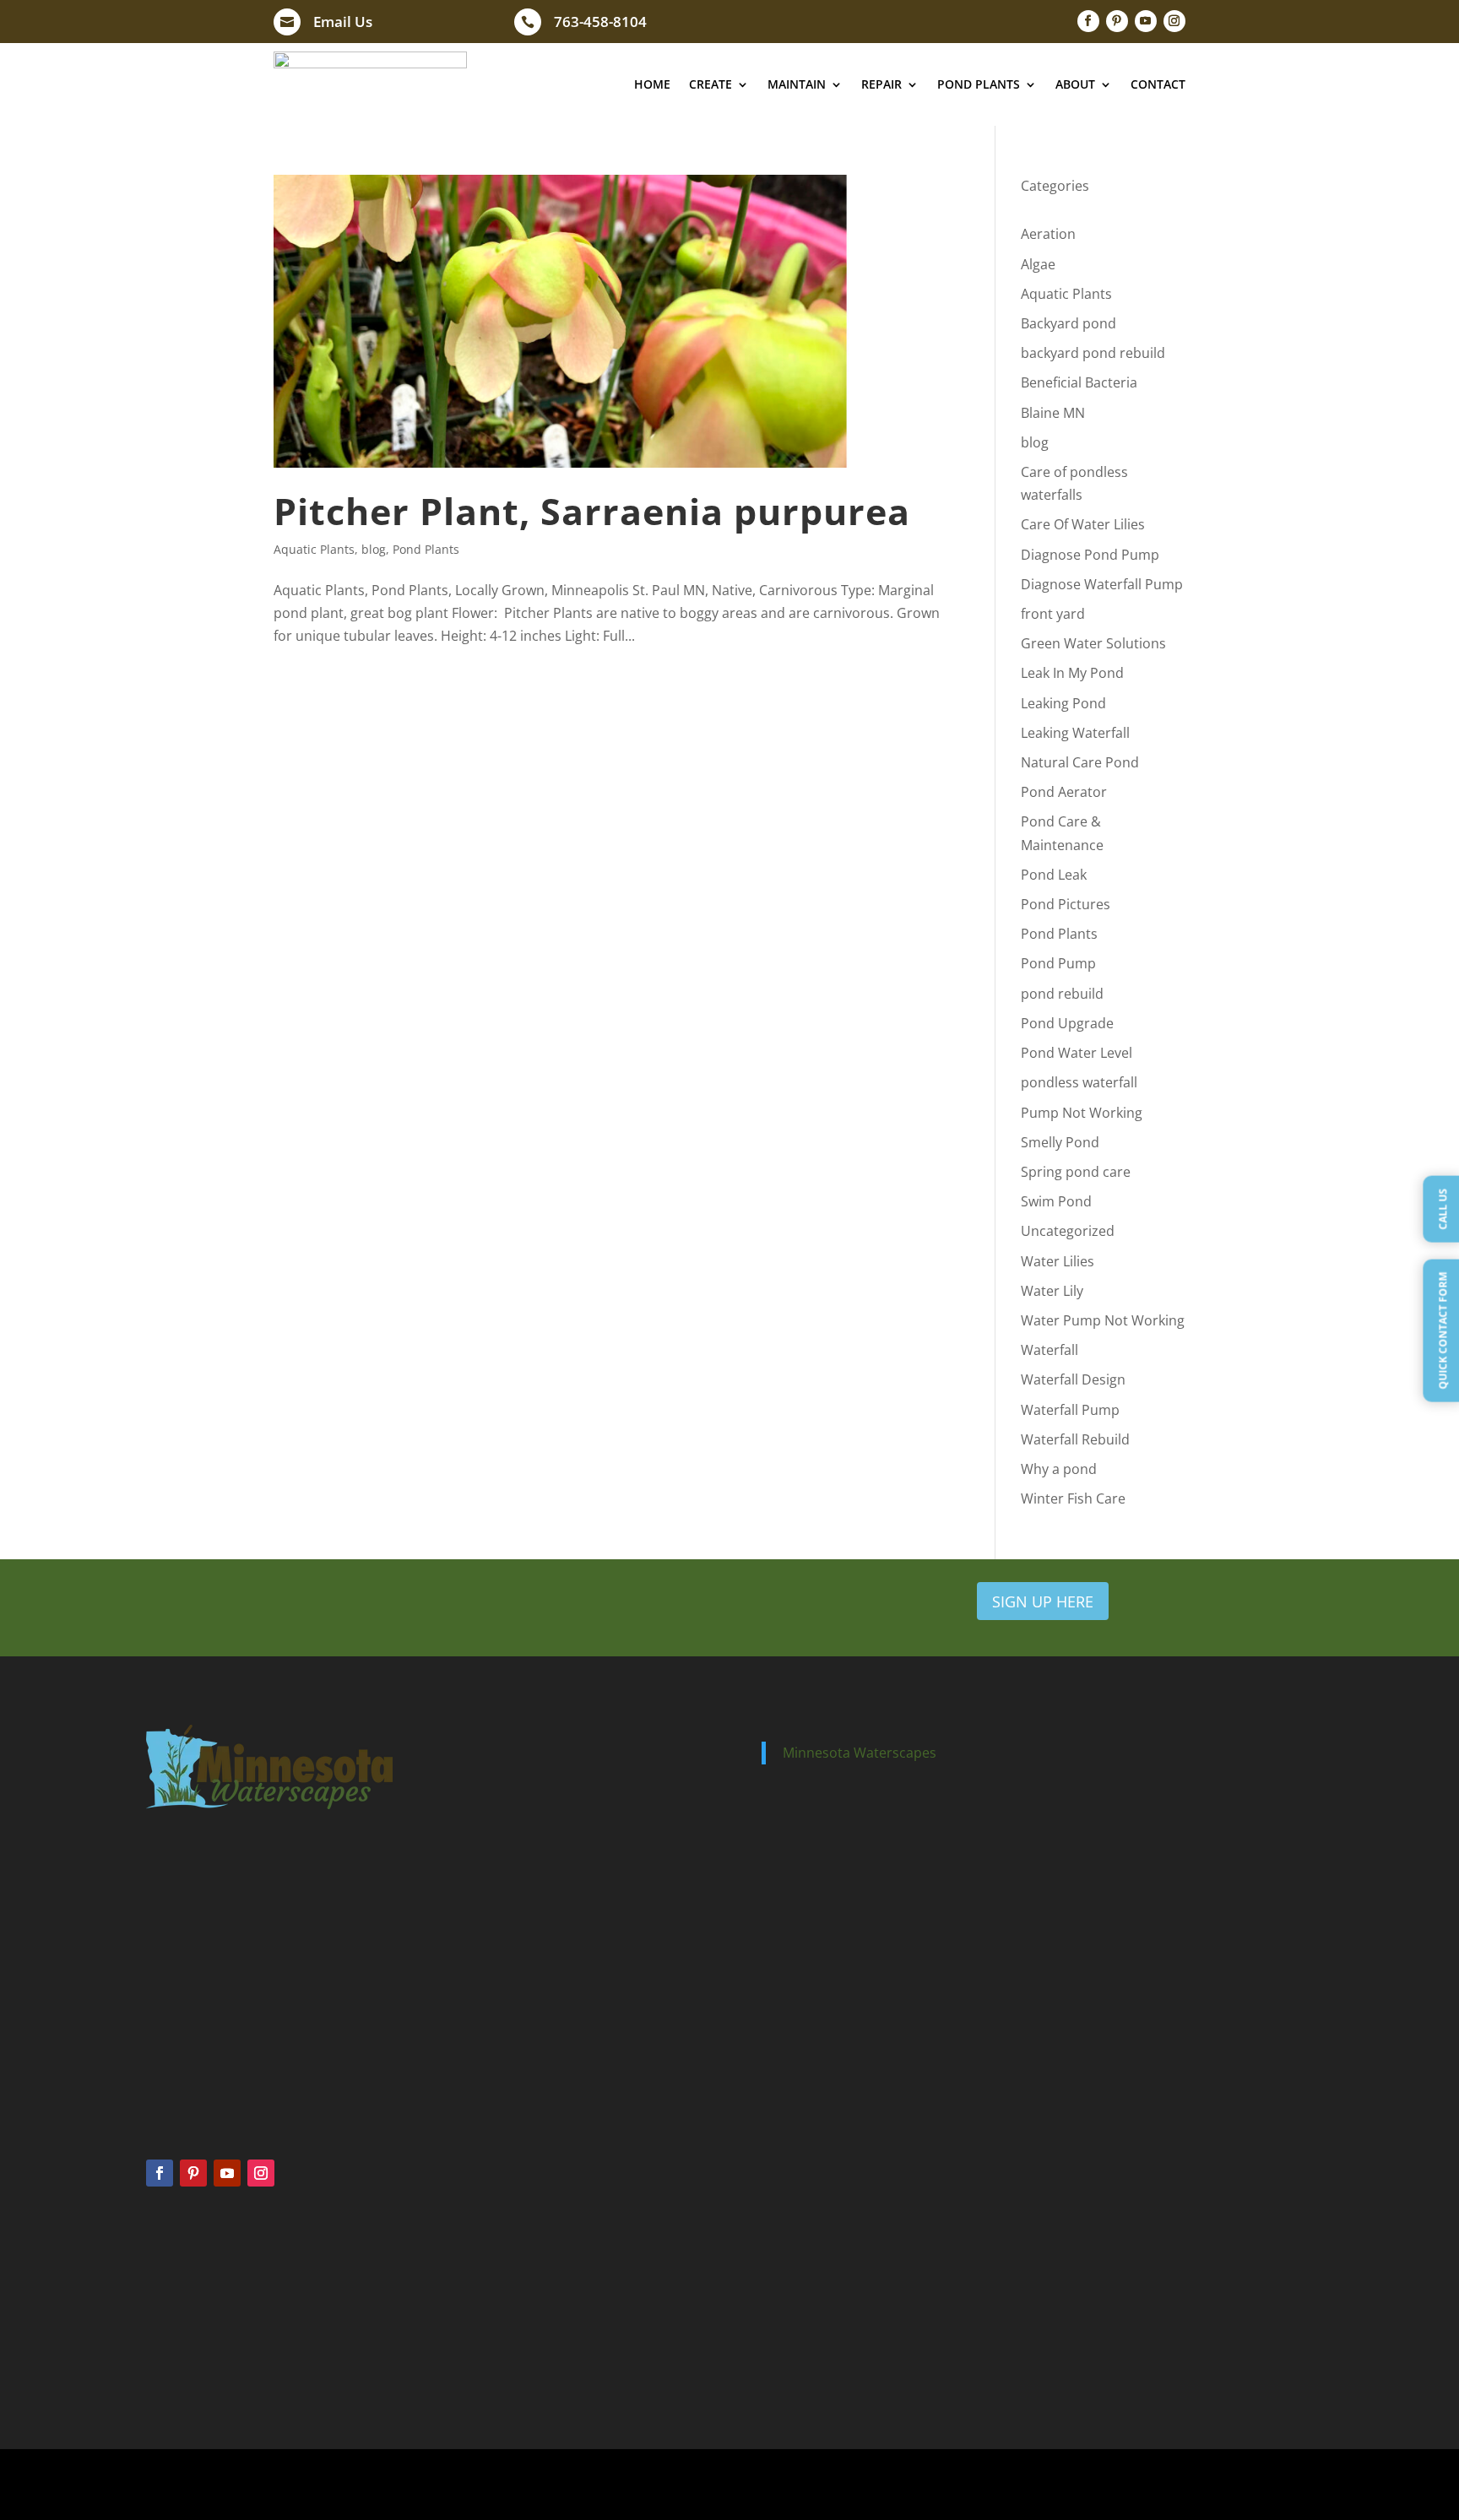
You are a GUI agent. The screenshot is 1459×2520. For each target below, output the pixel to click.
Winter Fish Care (1073, 1498)
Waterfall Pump (1070, 1410)
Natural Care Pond (1080, 762)
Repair (881, 84)
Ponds (162, 2271)
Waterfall (1050, 1350)
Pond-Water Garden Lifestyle (1142, 2353)
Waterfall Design (1073, 1379)
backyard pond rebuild (1093, 353)
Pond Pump (1058, 963)
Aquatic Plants (314, 549)
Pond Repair (792, 2271)
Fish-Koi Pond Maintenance (1139, 2375)
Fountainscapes (186, 2317)
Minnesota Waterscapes (860, 1753)
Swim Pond (1056, 1201)
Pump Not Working (1082, 1113)
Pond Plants (979, 84)
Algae (1038, 264)
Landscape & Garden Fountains (1148, 2331)
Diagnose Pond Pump (1090, 555)
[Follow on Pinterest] (1117, 21)
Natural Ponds (182, 2340)
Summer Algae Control (510, 2294)
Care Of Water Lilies (1083, 524)
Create (711, 84)
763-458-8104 (600, 22)
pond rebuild (1062, 994)
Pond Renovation (805, 2340)
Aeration (1048, 234)
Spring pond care (1076, 1172)
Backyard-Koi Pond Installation (1147, 2287)
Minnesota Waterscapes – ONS (1147, 2265)
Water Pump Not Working (1103, 1320)
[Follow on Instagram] (1174, 21)
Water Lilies (1058, 1261)
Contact (1158, 84)
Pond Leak (1054, 875)
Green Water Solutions (1093, 643)
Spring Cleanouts (496, 2271)
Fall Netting (482, 2317)
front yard (1053, 614)
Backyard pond (1068, 323)
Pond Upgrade (1067, 1023)
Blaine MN (1053, 413)
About (1075, 84)
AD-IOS (928, 2485)
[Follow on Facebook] (1088, 21)
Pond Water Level (1077, 1053)
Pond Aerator (1064, 792)
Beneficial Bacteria (1079, 382)
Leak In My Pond (1072, 673)
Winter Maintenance (504, 2340)
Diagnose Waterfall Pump (1102, 584)
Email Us (343, 22)
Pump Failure (795, 2317)
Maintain (797, 84)
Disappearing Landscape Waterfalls (1157, 2309)
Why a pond (1059, 1469)
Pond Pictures (1066, 904)
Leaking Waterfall (1075, 733)
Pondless (169, 2294)
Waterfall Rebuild (1075, 1439)
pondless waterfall (1079, 1082)
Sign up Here (1043, 1601)
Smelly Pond (1060, 1142)
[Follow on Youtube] (1146, 21)
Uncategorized (1068, 1231)
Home (652, 84)
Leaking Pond (1063, 703)
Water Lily (1052, 1291)
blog (374, 549)
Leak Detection (799, 2294)
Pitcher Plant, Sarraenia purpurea (592, 511)
